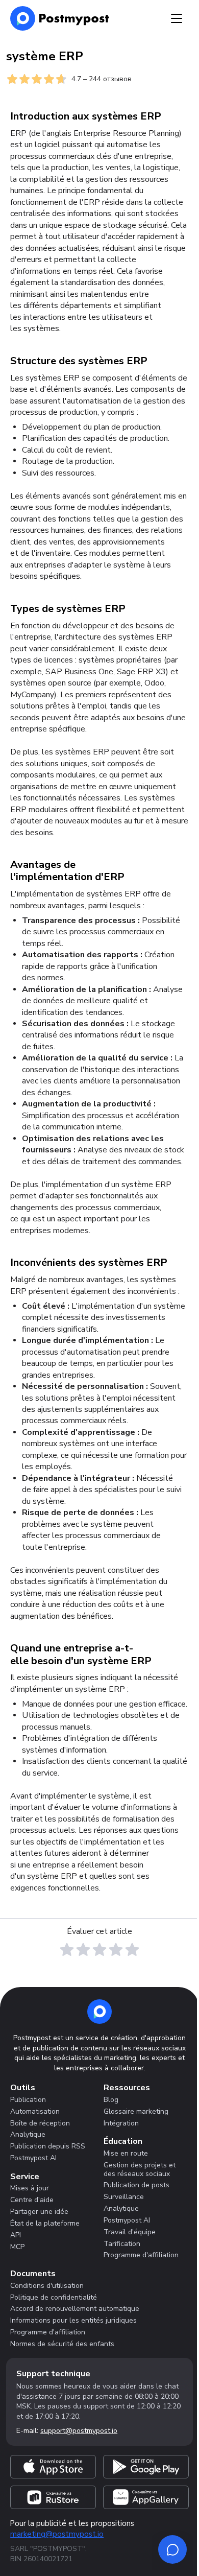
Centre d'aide (32, 2200)
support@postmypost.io (79, 2431)
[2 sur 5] (83, 1950)
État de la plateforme (45, 2223)
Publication (28, 2100)
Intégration (121, 2123)
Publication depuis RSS (48, 2146)
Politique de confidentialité (54, 2297)
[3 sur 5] (99, 1950)
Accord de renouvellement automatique (75, 2309)
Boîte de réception (40, 2123)
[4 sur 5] (116, 1950)
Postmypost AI (33, 2158)
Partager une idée (39, 2212)
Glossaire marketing (136, 2111)
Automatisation (35, 2111)
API (16, 2235)
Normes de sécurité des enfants (62, 2344)
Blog (111, 2100)
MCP (17, 2247)
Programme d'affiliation (141, 2255)
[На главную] (60, 18)
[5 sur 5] (132, 1950)
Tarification (122, 2244)
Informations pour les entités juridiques (73, 2320)
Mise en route (126, 2153)
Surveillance (124, 2197)
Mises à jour (30, 2188)
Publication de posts (136, 2185)
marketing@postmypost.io (57, 2534)
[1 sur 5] (67, 1950)
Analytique (28, 2134)
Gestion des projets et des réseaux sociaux (140, 2169)
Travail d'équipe (130, 2232)
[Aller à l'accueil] (99, 2012)
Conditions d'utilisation (47, 2286)
